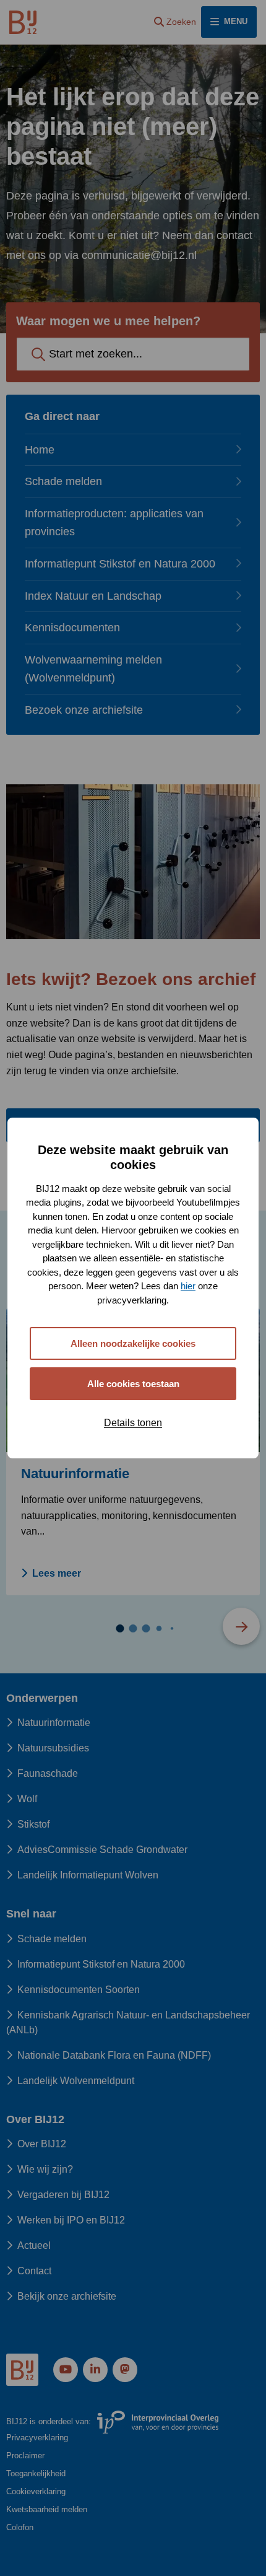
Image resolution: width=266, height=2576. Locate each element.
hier (188, 1286)
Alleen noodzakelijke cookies (133, 1343)
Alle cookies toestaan (133, 1384)
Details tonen (133, 1423)
